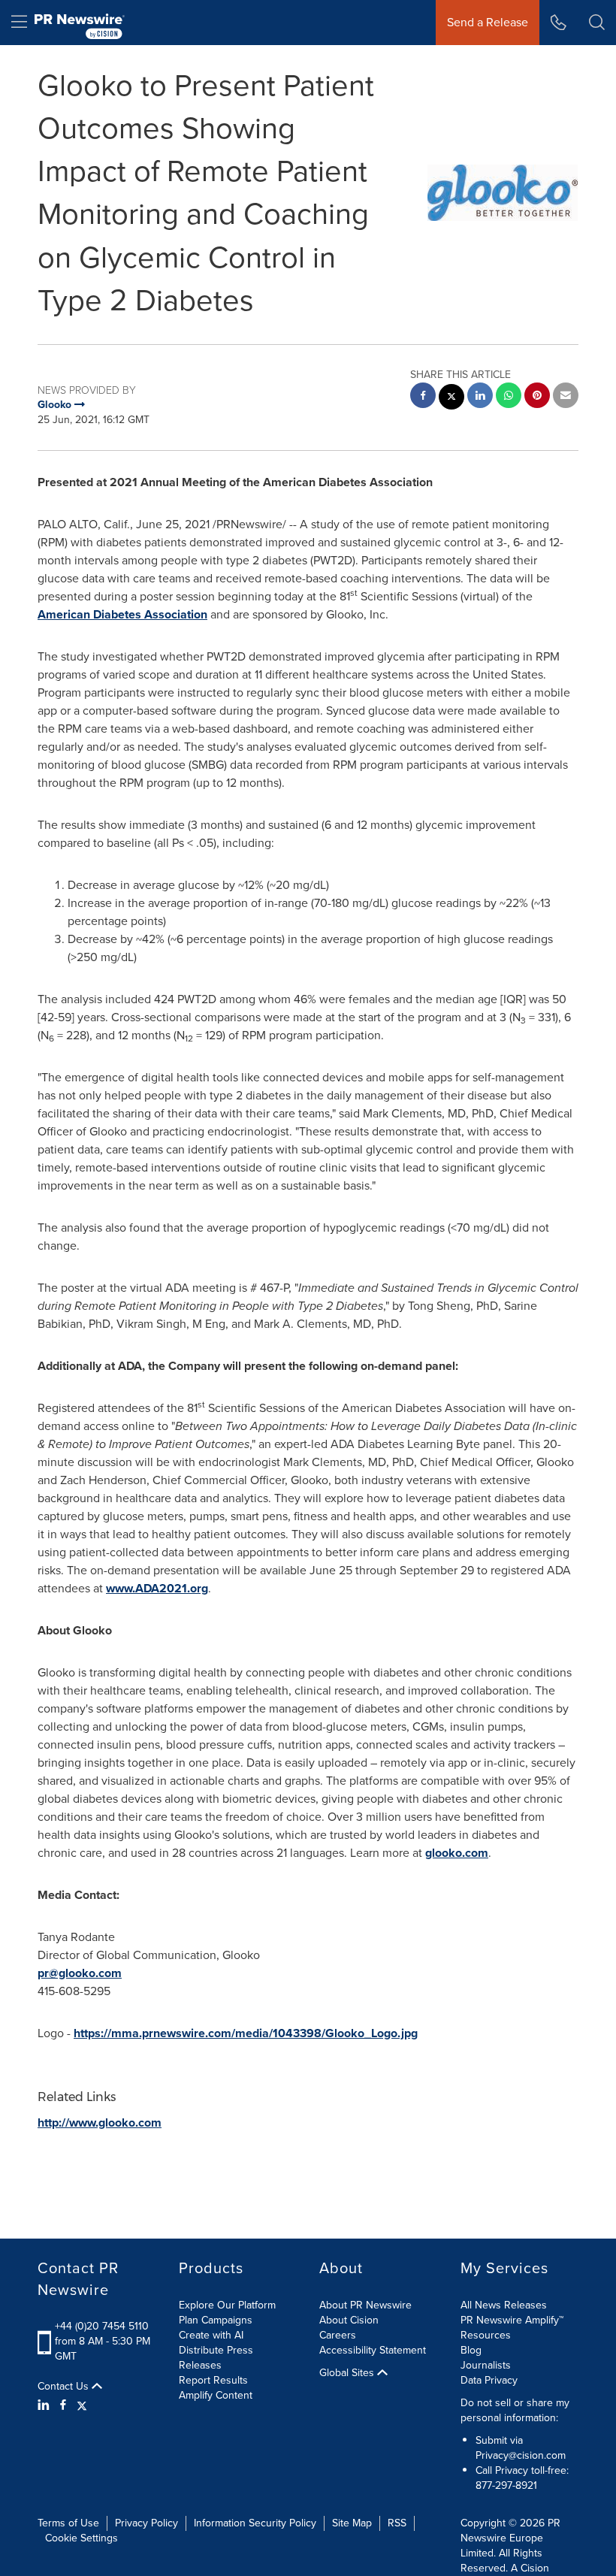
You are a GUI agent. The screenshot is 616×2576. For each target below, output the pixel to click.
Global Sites (348, 2373)
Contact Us (65, 2387)
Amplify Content (216, 2395)
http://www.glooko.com (100, 2122)
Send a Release (488, 22)
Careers (338, 2335)
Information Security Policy (255, 2523)
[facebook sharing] (423, 397)
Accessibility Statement (373, 2350)
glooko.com (457, 1853)
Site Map (352, 2523)
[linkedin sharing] (480, 397)
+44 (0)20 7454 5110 (102, 2326)
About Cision (349, 2320)
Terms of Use (68, 2523)
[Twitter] (82, 2405)
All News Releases (504, 2305)
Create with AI (211, 2335)
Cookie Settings (82, 2538)
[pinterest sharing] (537, 397)
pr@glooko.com (80, 1973)
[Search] (597, 23)
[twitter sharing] (451, 399)
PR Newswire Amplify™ (512, 2320)
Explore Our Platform (227, 2305)
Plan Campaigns (216, 2320)
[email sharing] (566, 397)
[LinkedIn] (45, 2405)
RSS (397, 2523)
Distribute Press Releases (216, 2358)
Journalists (486, 2365)
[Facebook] (63, 2405)
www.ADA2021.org (157, 1588)
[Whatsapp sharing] (509, 397)
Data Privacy (489, 2380)
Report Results (213, 2380)
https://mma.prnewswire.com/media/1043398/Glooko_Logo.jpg (246, 2033)
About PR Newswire (365, 2305)
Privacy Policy (146, 2523)
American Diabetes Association (122, 614)
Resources (486, 2335)
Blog (471, 2350)
